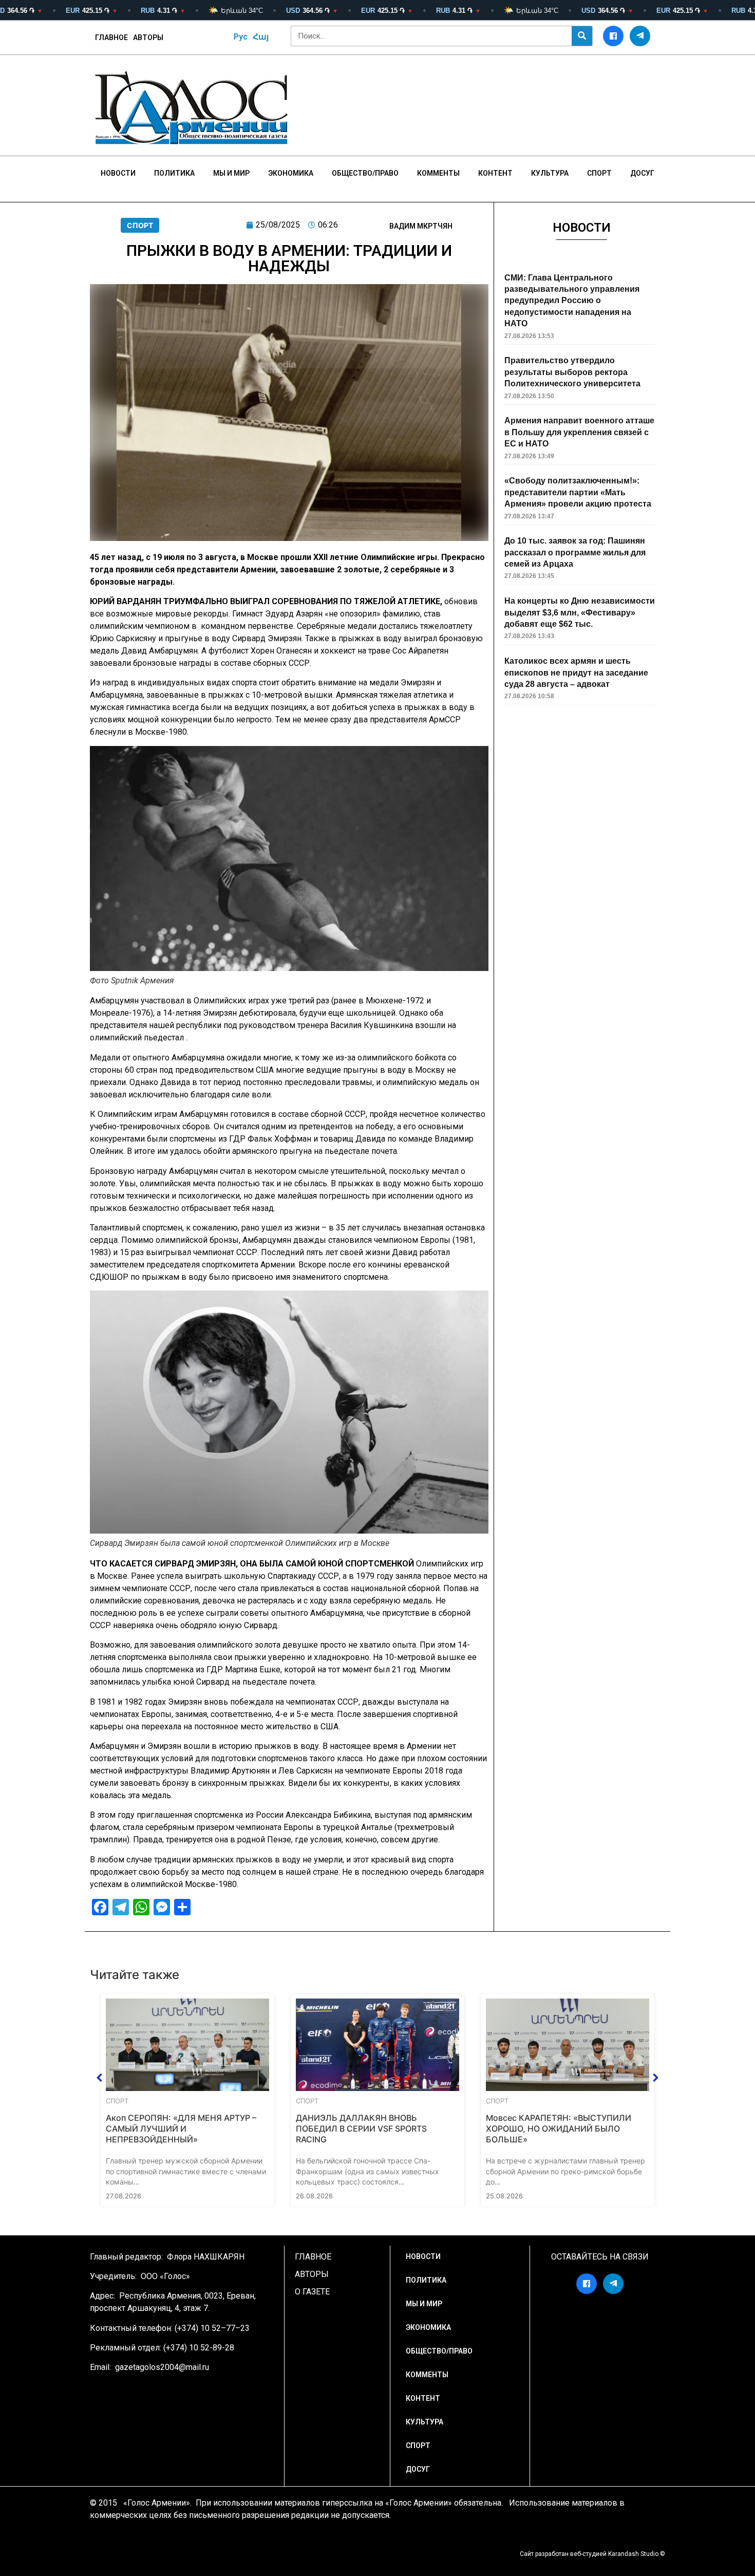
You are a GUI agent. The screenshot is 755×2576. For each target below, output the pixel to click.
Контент (495, 173)
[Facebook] (613, 36)
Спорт (599, 173)
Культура (550, 173)
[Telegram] (640, 36)
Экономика (291, 173)
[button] (100, 2078)
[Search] (582, 36)
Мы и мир (231, 173)
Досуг (642, 173)
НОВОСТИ (118, 173)
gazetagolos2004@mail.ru (162, 2367)
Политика (174, 173)
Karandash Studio (633, 2554)
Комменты (438, 173)
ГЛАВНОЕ (111, 38)
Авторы (148, 38)
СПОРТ (140, 225)
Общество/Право (365, 173)
